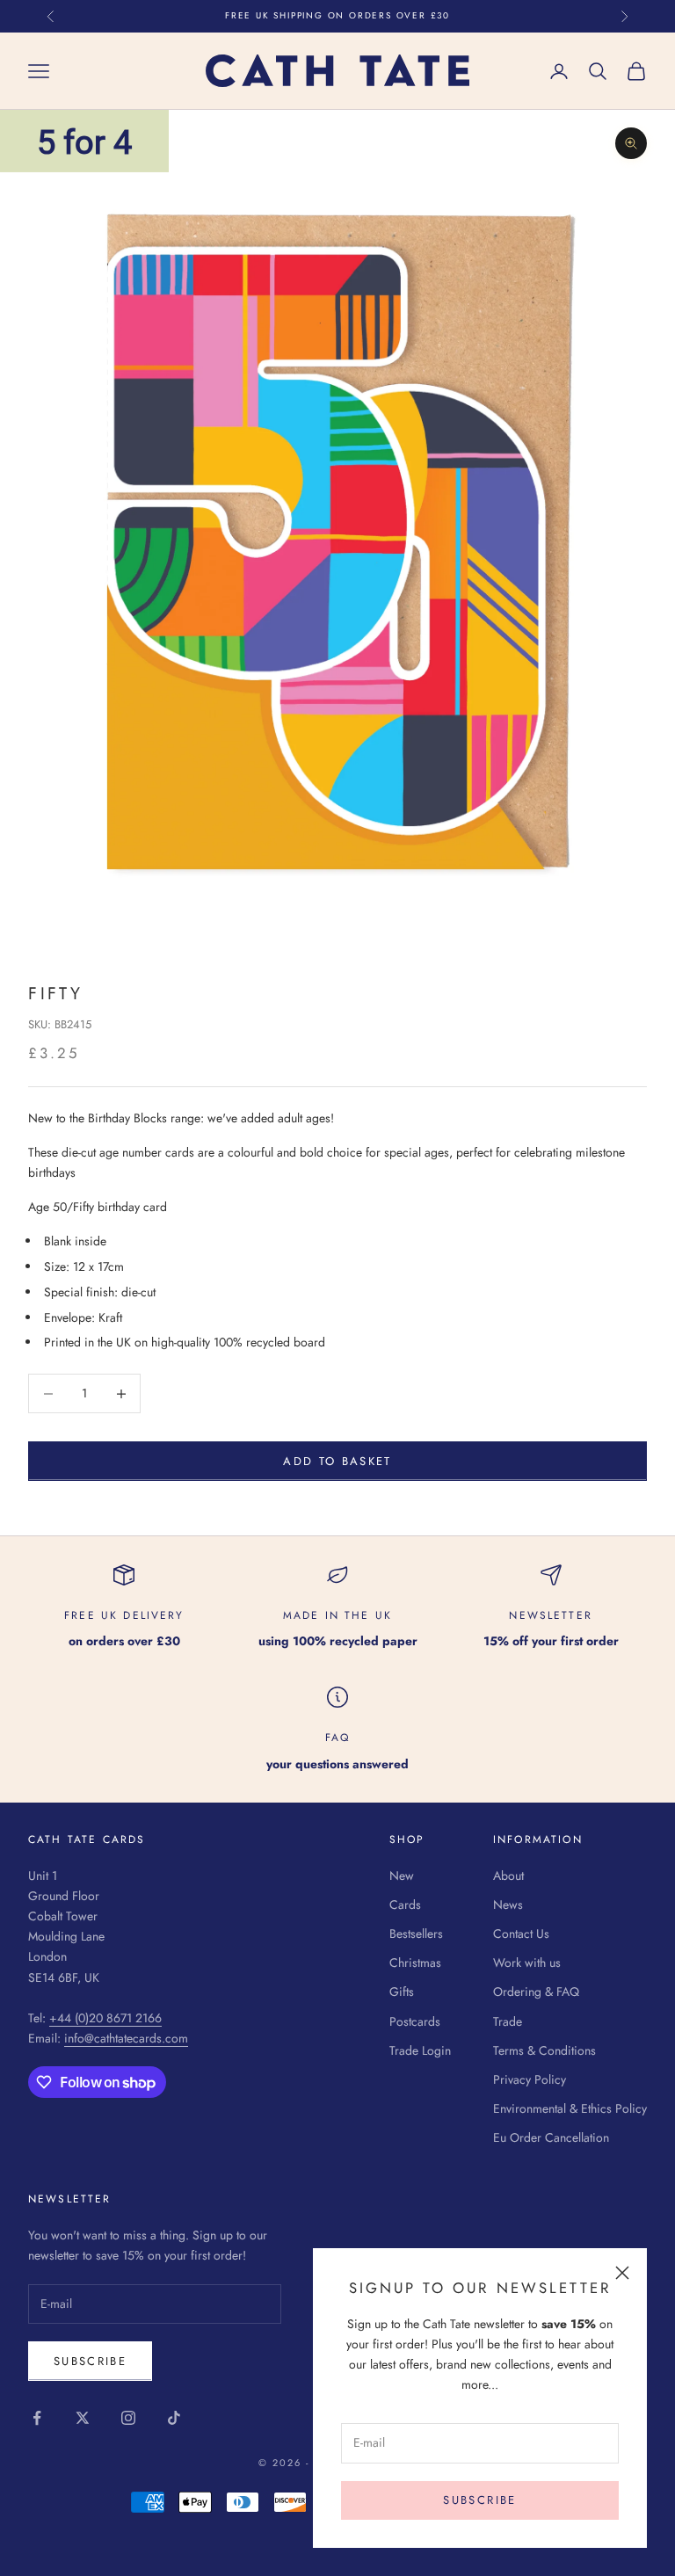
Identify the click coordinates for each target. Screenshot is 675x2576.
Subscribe (479, 2500)
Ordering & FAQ (536, 1992)
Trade (508, 2021)
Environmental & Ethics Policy (570, 2108)
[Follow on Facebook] (37, 2418)
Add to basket (337, 1461)
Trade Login (420, 2050)
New (402, 1876)
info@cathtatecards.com (126, 2038)
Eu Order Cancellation (551, 2137)
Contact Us (521, 1934)
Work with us (527, 1963)
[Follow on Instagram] (128, 2418)
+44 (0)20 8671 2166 (105, 2018)
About (508, 1876)
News (508, 1905)
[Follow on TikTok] (174, 2418)
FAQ (337, 1738)
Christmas (415, 1963)
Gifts (402, 1992)
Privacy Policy (530, 2079)
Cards (405, 1905)
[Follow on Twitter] (83, 2418)
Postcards (415, 2021)
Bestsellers (416, 1934)
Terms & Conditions (544, 2050)
